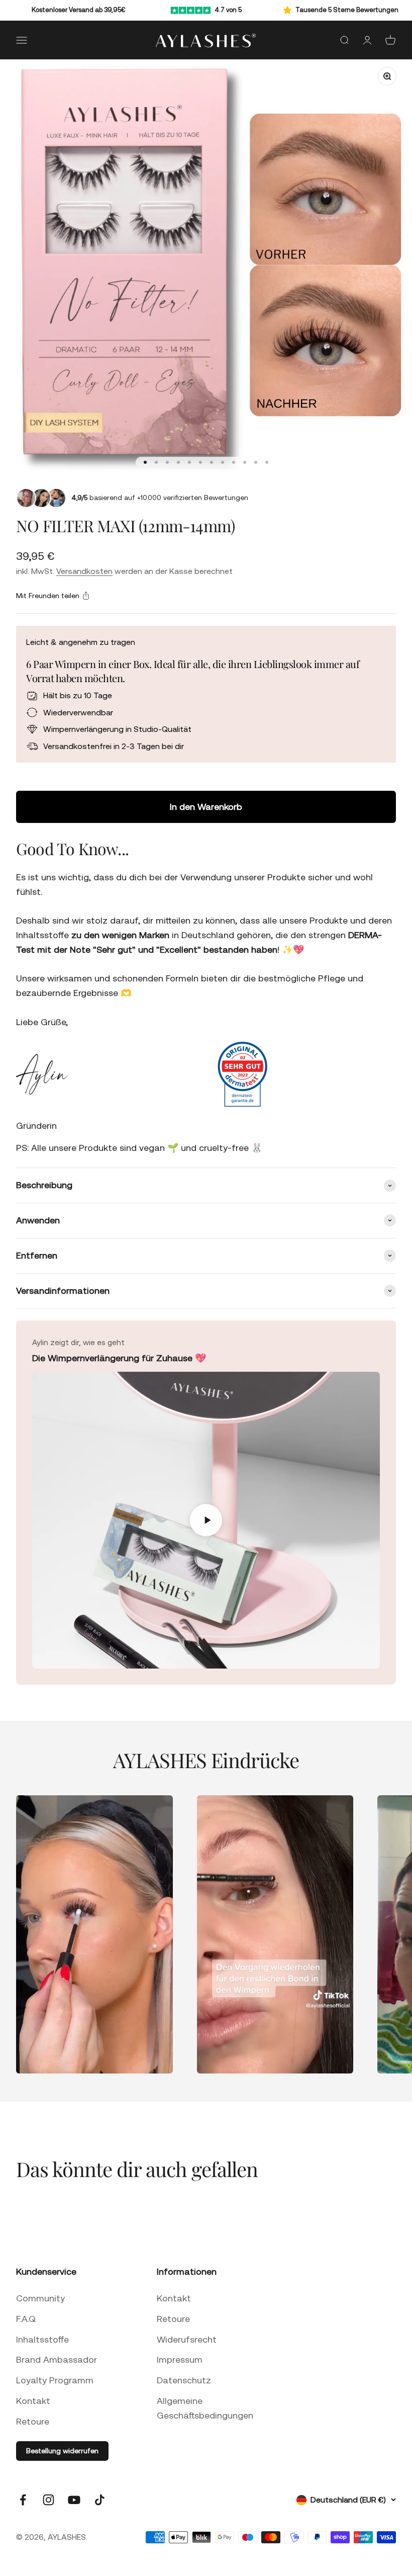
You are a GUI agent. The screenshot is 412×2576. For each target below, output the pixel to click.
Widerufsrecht (187, 2339)
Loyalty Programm (55, 2380)
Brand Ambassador (57, 2359)
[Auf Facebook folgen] (23, 2500)
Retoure (33, 2421)
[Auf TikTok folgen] (100, 2500)
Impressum (180, 2359)
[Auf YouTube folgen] (74, 2500)
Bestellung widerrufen (62, 2451)
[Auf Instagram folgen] (48, 2500)
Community (40, 2298)
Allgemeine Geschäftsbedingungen (205, 2408)
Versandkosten (84, 571)
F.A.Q (26, 2319)
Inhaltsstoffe (42, 2339)
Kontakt (33, 2401)
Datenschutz (184, 2380)
